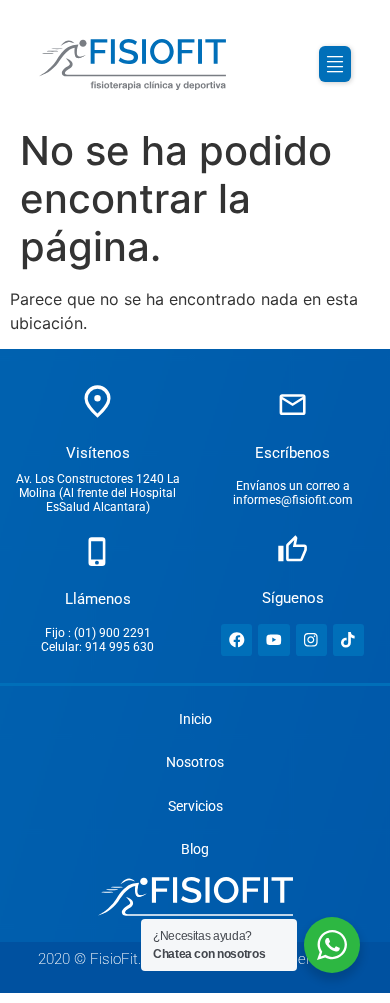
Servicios (195, 806)
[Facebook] (236, 639)
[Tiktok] (348, 639)
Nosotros (195, 762)
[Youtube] (273, 639)
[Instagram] (311, 639)
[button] (335, 64)
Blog (195, 849)
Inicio (195, 719)
